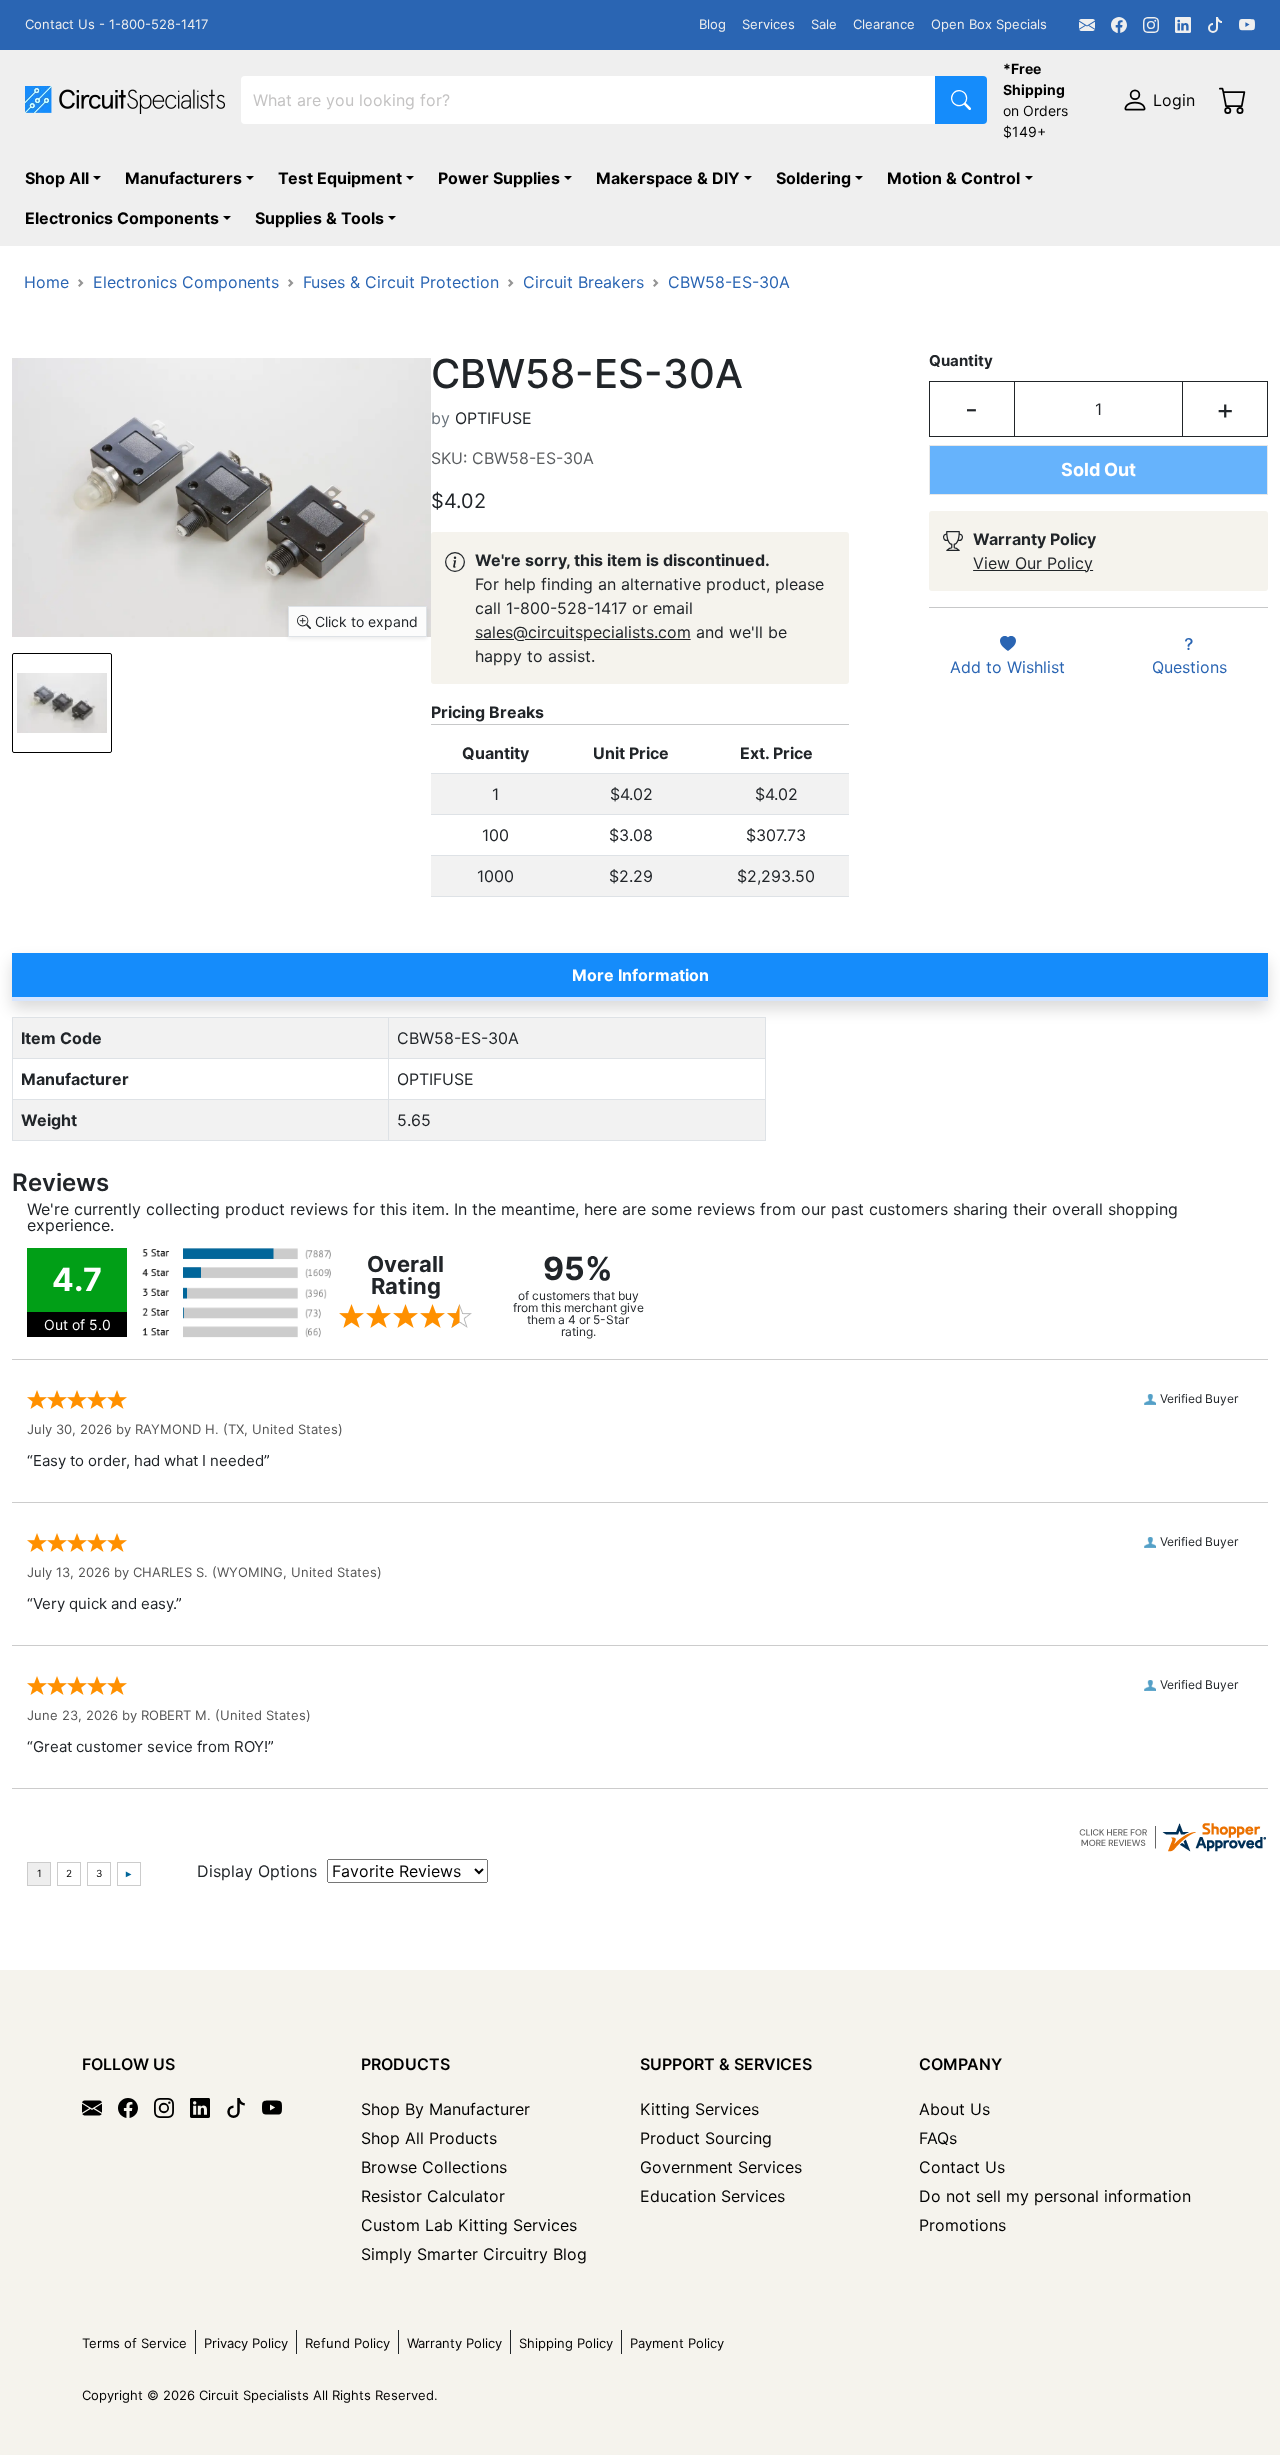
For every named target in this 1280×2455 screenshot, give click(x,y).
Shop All (57, 178)
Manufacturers (183, 178)
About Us (954, 2109)
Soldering (813, 178)
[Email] (1087, 25)
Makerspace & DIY (668, 178)
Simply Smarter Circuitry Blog (474, 2254)
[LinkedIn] (1183, 25)
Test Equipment (340, 178)
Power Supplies (499, 178)
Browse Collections (434, 2167)
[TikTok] (1215, 25)
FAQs (938, 2138)
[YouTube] (1247, 25)
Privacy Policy (246, 2343)
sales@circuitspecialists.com (583, 632)
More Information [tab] (640, 975)
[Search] (961, 100)
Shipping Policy (566, 2343)
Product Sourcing (706, 2138)
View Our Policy (1033, 563)
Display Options (257, 1871)
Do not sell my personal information (1055, 2196)
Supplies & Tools (319, 218)
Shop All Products (429, 2138)
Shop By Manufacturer (445, 2109)
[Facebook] (1119, 25)
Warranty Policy (454, 2343)
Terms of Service (134, 2343)
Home (46, 282)
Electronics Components (122, 218)
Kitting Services (699, 2109)
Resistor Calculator (433, 2196)
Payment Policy (677, 2343)
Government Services (721, 2167)
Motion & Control (953, 178)
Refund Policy (347, 2343)
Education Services (712, 2196)
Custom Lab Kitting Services (469, 2225)
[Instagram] (1151, 25)
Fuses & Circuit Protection (401, 282)
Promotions (962, 2225)
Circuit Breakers (583, 282)
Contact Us (962, 2167)
